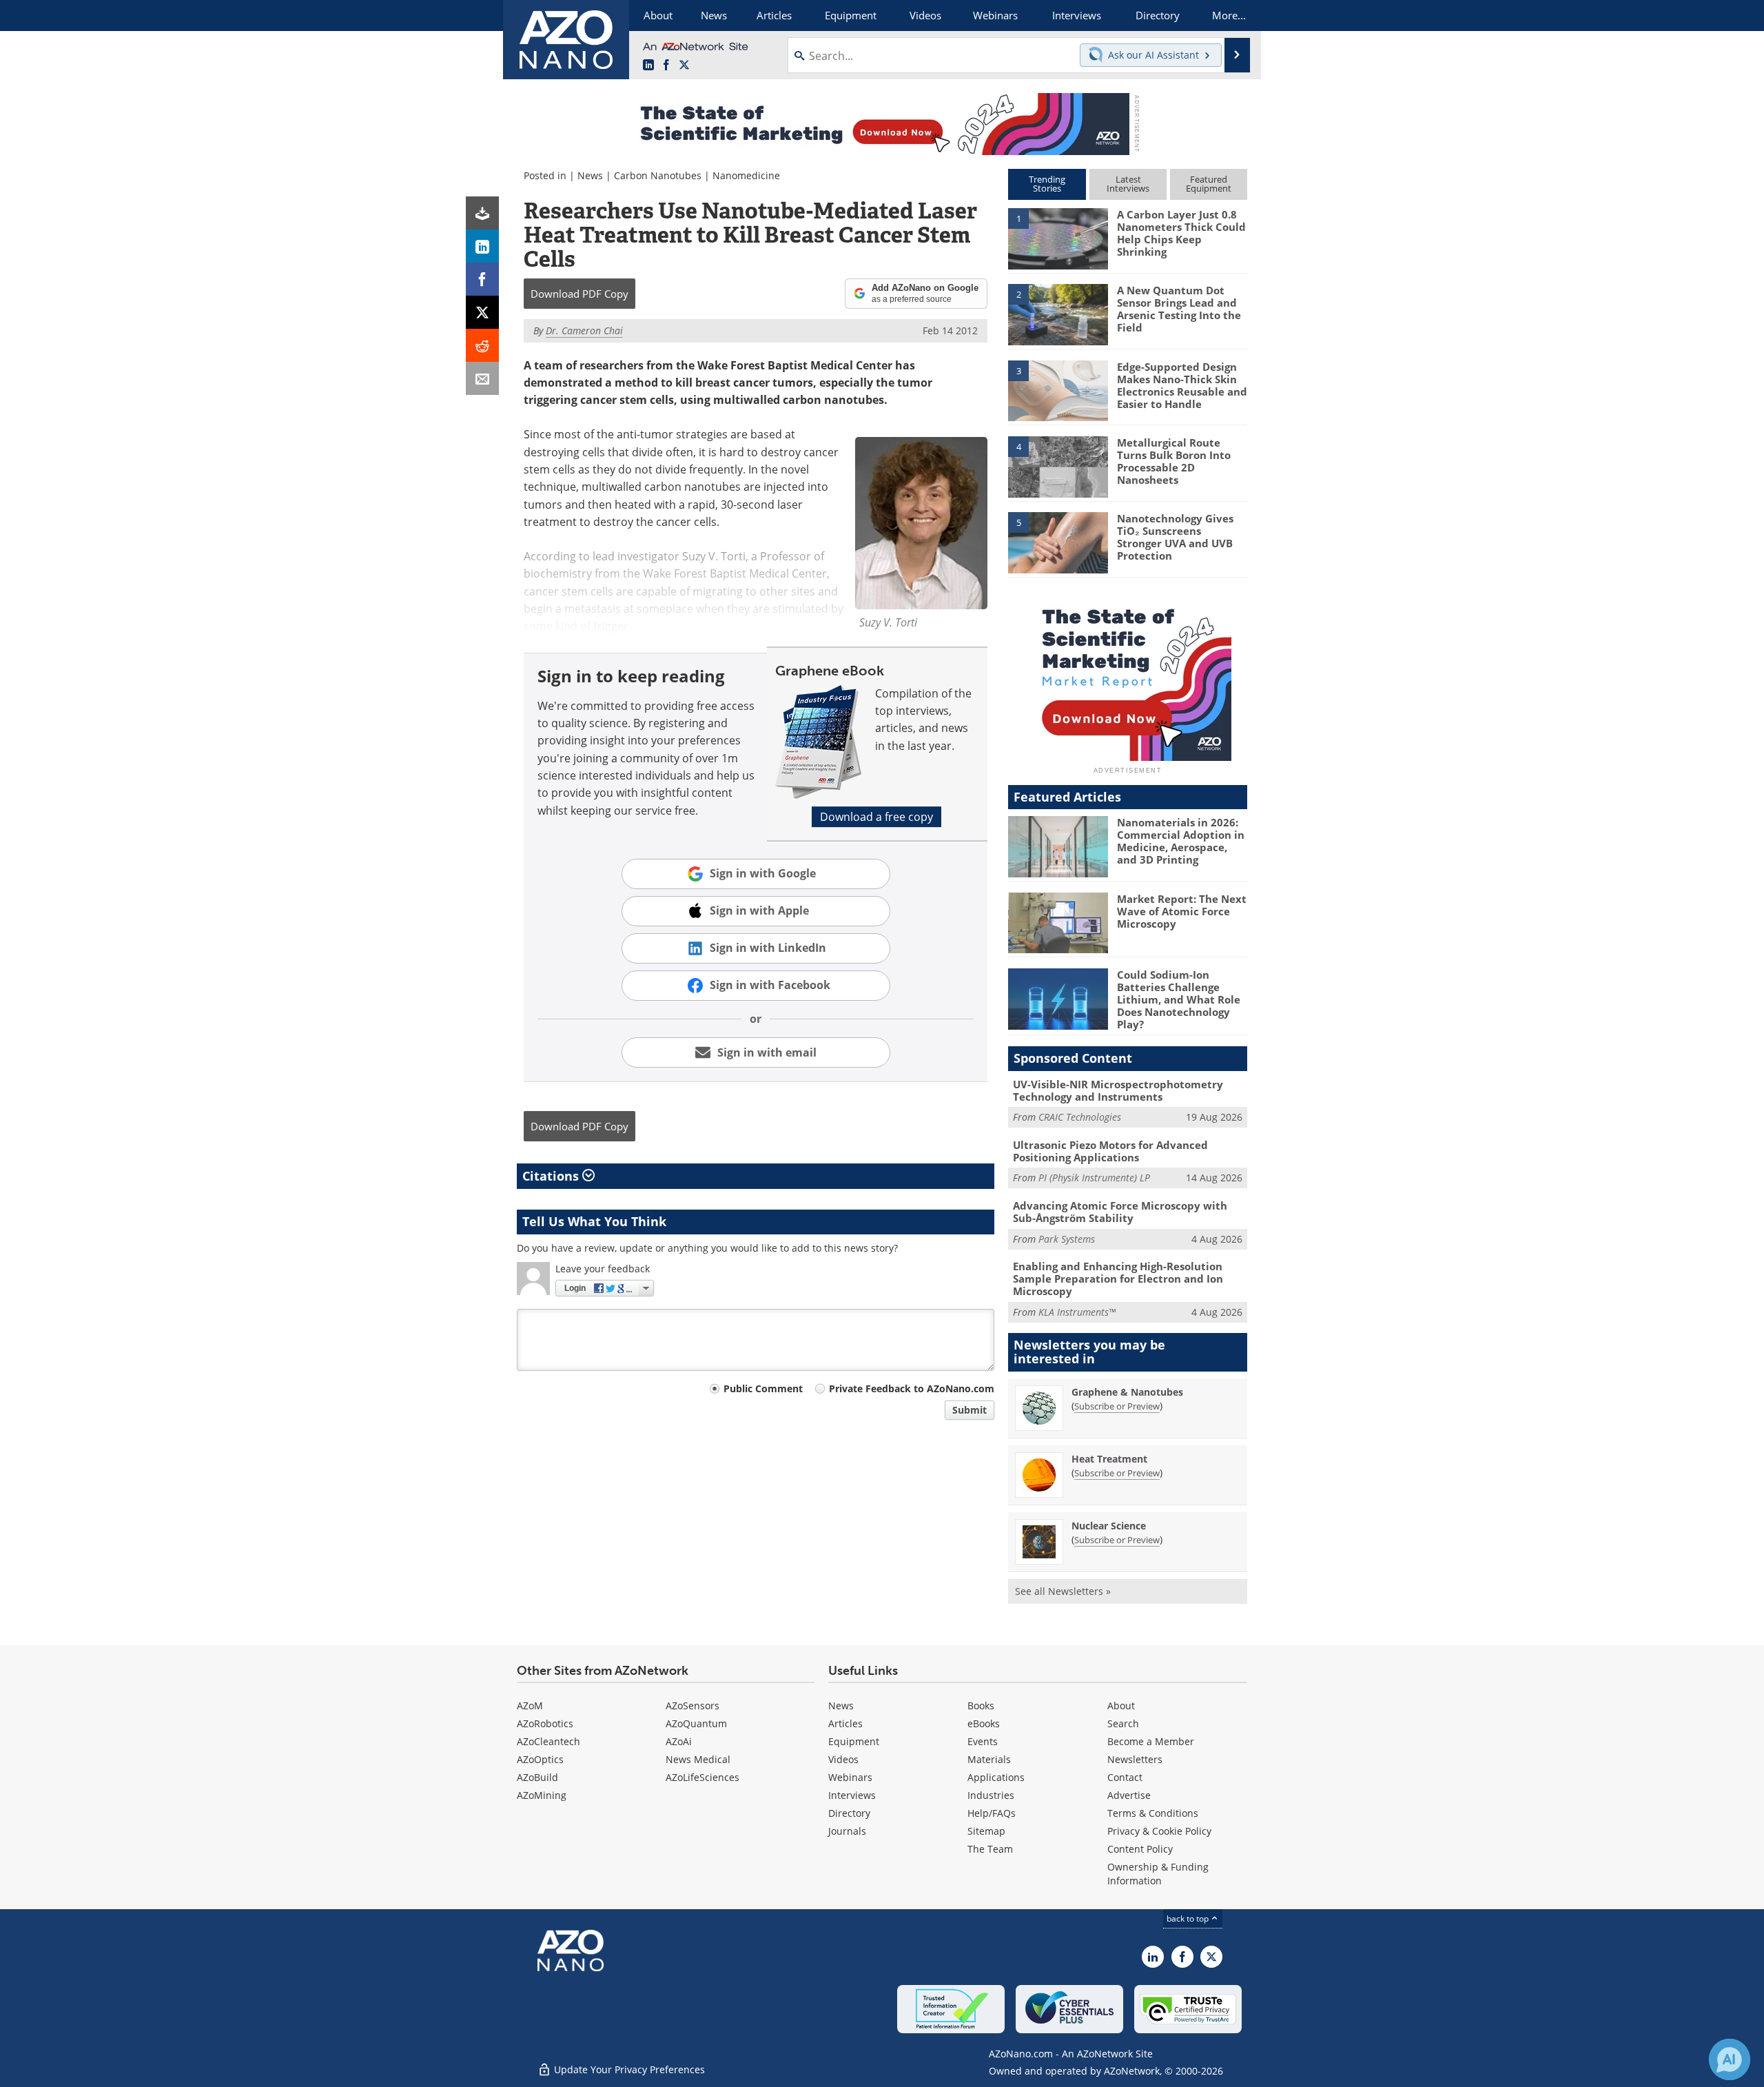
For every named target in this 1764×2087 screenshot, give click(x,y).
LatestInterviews (1128, 184)
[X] (482, 312)
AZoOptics (540, 1759)
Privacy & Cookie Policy (1159, 1831)
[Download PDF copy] (482, 213)
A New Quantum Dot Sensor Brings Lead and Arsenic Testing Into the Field (1179, 309)
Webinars (850, 1777)
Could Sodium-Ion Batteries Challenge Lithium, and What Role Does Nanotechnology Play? (1179, 999)
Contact (1125, 1777)
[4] (1058, 466)
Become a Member (1151, 1741)
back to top (1189, 1918)
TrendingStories (1047, 184)
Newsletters (1135, 1759)
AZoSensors (693, 1706)
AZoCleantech (548, 1741)
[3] (1058, 389)
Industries (991, 1795)
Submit (970, 1410)
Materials (989, 1759)
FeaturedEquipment (1209, 184)
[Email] (482, 378)
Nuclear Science (1109, 1526)
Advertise (1129, 1795)
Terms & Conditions (1153, 1813)
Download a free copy (876, 817)
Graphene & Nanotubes (1127, 1392)
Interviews (852, 1795)
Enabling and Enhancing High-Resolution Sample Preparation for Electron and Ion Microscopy (1118, 1279)
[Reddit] (482, 345)
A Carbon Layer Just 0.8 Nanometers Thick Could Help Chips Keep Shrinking (1181, 233)
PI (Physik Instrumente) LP (1094, 1178)
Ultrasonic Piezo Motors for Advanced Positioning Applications (1110, 1151)
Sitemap (986, 1831)
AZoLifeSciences (702, 1777)
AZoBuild (537, 1777)
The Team (990, 1849)
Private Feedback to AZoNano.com (912, 1388)
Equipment (854, 1741)
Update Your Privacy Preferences (628, 2069)
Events (983, 1741)
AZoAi (679, 1741)
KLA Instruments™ (1077, 1312)
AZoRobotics (545, 1723)
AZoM (530, 1706)
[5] (1058, 542)
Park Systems (1067, 1239)
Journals (847, 1831)
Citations (552, 1176)
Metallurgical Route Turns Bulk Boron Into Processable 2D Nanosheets (1174, 461)
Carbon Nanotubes (658, 175)
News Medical (698, 1759)
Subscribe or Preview (1117, 1406)
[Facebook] (482, 279)
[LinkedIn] (482, 246)
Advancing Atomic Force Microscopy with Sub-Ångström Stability (1120, 1212)
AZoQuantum (696, 1723)
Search (1123, 1723)
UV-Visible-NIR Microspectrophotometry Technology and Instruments (1118, 1090)
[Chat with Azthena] (1730, 2059)
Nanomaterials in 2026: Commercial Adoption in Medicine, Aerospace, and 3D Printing (1181, 841)
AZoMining (542, 1795)
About (1121, 1706)
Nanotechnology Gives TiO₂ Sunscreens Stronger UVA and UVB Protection (1175, 537)
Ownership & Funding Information (1158, 1874)
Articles (845, 1723)
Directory (849, 1813)
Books (981, 1706)
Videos (843, 1759)
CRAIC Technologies (1080, 1117)
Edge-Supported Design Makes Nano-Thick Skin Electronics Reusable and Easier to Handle (1182, 385)
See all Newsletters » (1063, 1591)
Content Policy (1140, 1849)
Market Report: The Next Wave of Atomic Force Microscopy (1182, 911)
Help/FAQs (992, 1813)
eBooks (984, 1723)
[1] (1058, 238)
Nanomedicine (746, 175)
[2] (1058, 314)
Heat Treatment (1109, 1459)
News (590, 175)
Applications (996, 1777)
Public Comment (763, 1388)
